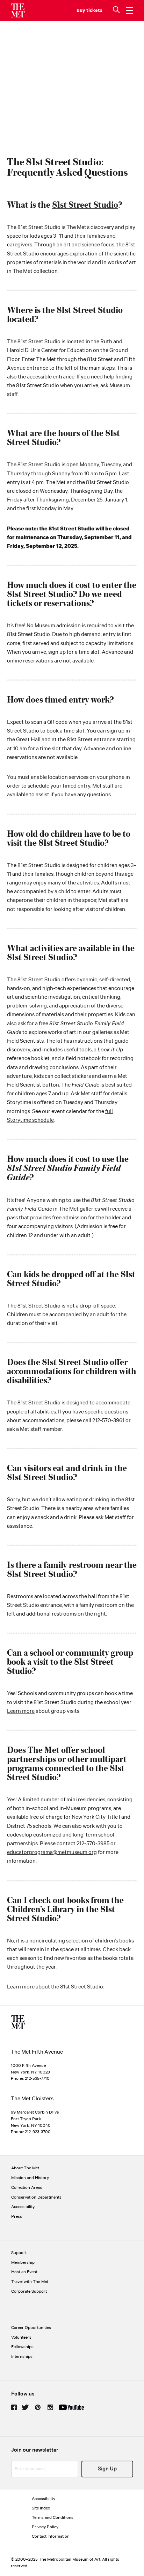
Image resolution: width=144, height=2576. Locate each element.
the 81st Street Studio (77, 1987)
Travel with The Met (30, 2282)
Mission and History (30, 2178)
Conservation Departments (36, 2197)
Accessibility (23, 2207)
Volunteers (21, 2337)
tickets (94, 10)
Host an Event (24, 2272)
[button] (117, 10)
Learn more (21, 1711)
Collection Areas (27, 2188)
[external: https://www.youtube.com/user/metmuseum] (71, 2407)
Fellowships (22, 2347)
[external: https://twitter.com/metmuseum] (25, 2407)
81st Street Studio (85, 204)
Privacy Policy (45, 2527)
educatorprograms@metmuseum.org (52, 1852)
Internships (22, 2357)
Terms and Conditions (53, 2518)
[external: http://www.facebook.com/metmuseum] (14, 2407)
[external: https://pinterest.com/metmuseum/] (38, 2407)
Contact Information (51, 2536)
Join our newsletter (35, 2450)
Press (17, 2217)
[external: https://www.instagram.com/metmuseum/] (50, 2407)
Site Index (41, 2508)
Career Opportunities (31, 2328)
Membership (23, 2263)
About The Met (25, 2168)
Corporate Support (29, 2291)
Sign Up (107, 2469)
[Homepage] (18, 10)
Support (19, 2253)
